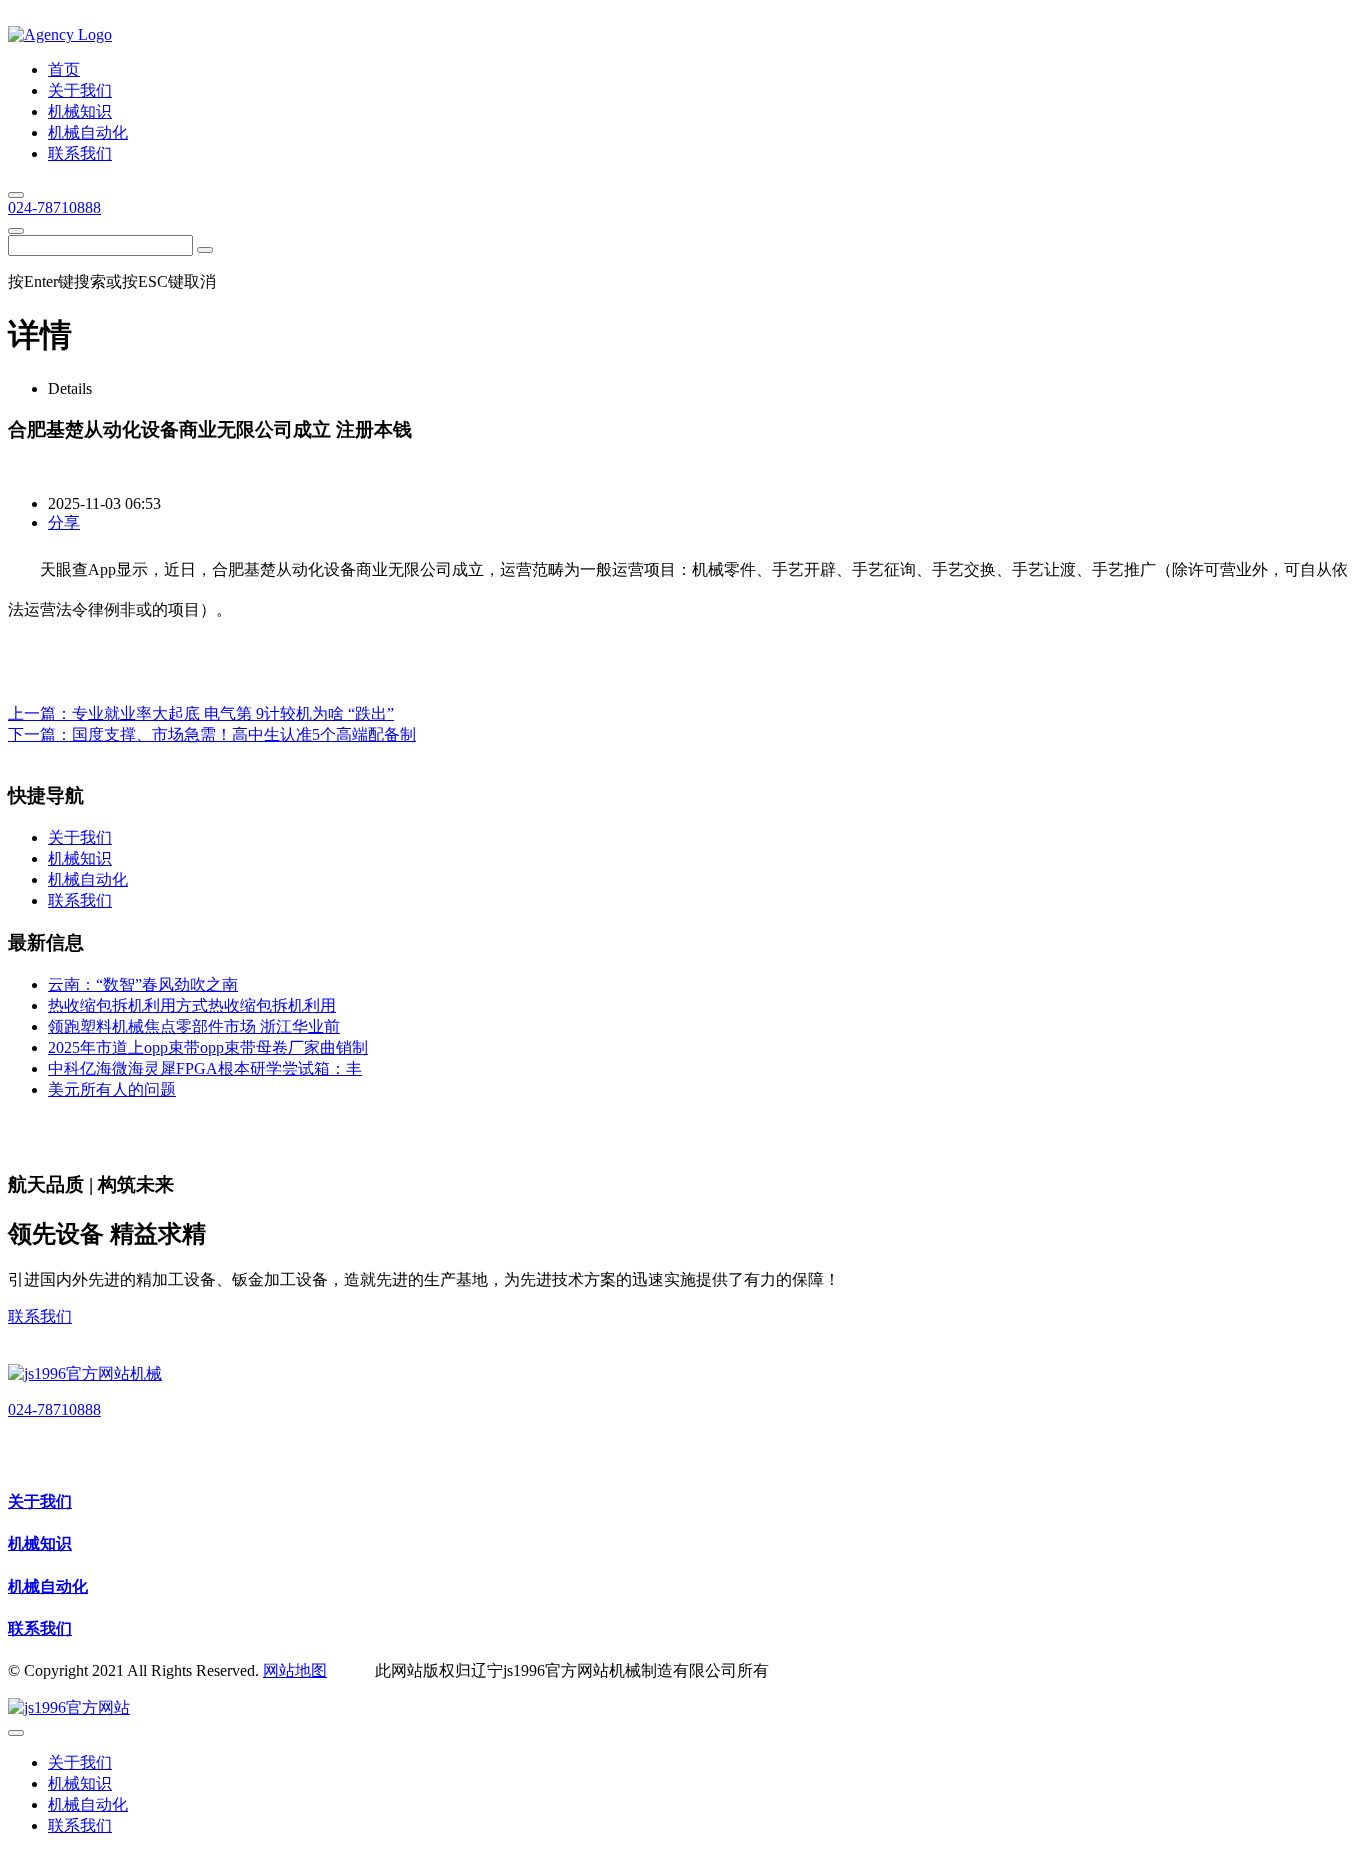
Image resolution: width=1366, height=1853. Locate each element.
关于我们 (40, 1501)
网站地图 (295, 1670)
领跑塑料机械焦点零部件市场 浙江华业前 (194, 1026)
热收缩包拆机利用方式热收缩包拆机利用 (192, 1005)
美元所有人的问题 (112, 1089)
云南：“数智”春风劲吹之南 (143, 984)
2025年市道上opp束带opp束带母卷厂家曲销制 (208, 1047)
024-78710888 (54, 207)
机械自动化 (48, 1586)
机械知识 (40, 1543)
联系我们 (40, 1316)
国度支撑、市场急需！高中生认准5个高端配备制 (244, 734)
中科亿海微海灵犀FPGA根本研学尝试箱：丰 (205, 1068)
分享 (64, 522)
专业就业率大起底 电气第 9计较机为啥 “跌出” (233, 713)
